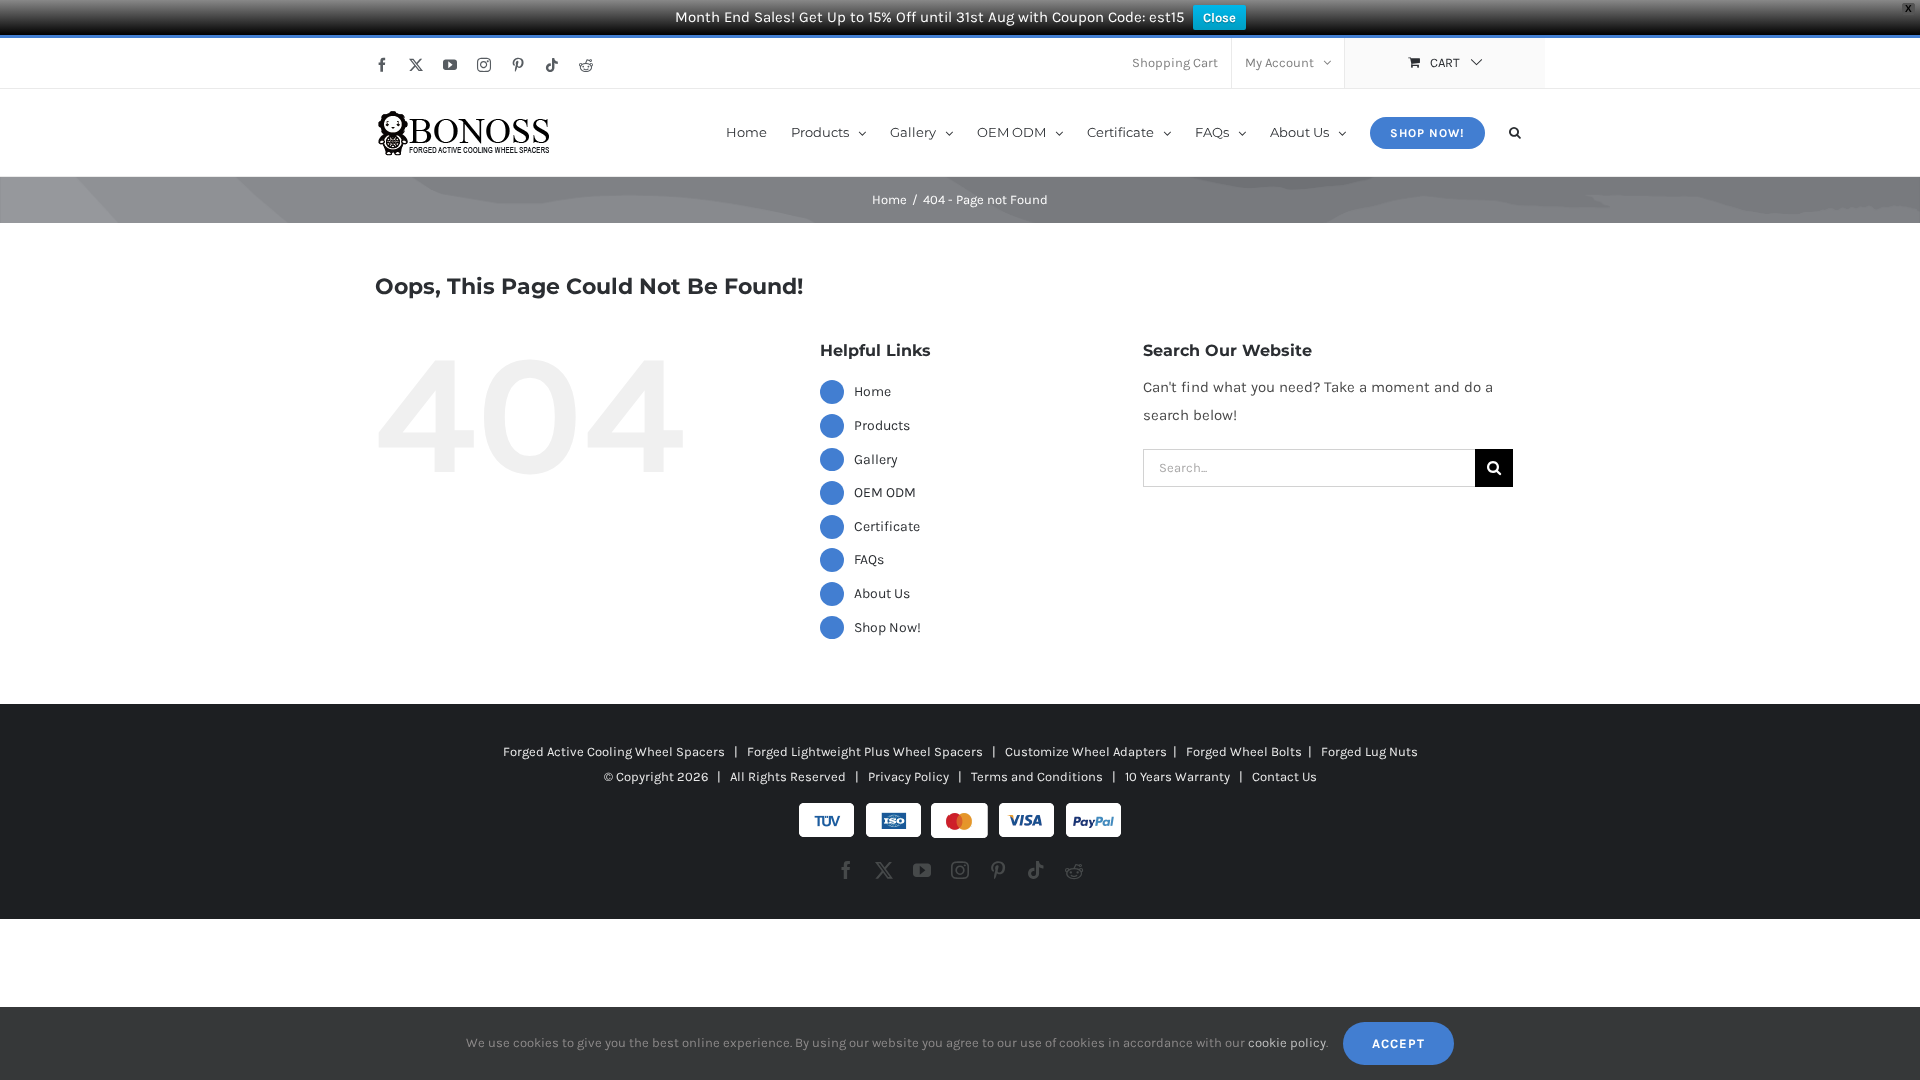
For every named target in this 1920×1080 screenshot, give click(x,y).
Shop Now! (887, 627)
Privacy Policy (908, 776)
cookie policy (1287, 1042)
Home (872, 391)
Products (882, 425)
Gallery (876, 459)
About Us (882, 593)
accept (1398, 1043)
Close (1219, 17)
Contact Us (1284, 776)
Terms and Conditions (1037, 776)
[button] (1515, 131)
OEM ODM (885, 492)
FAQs (869, 559)
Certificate (887, 526)
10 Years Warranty (1177, 776)
